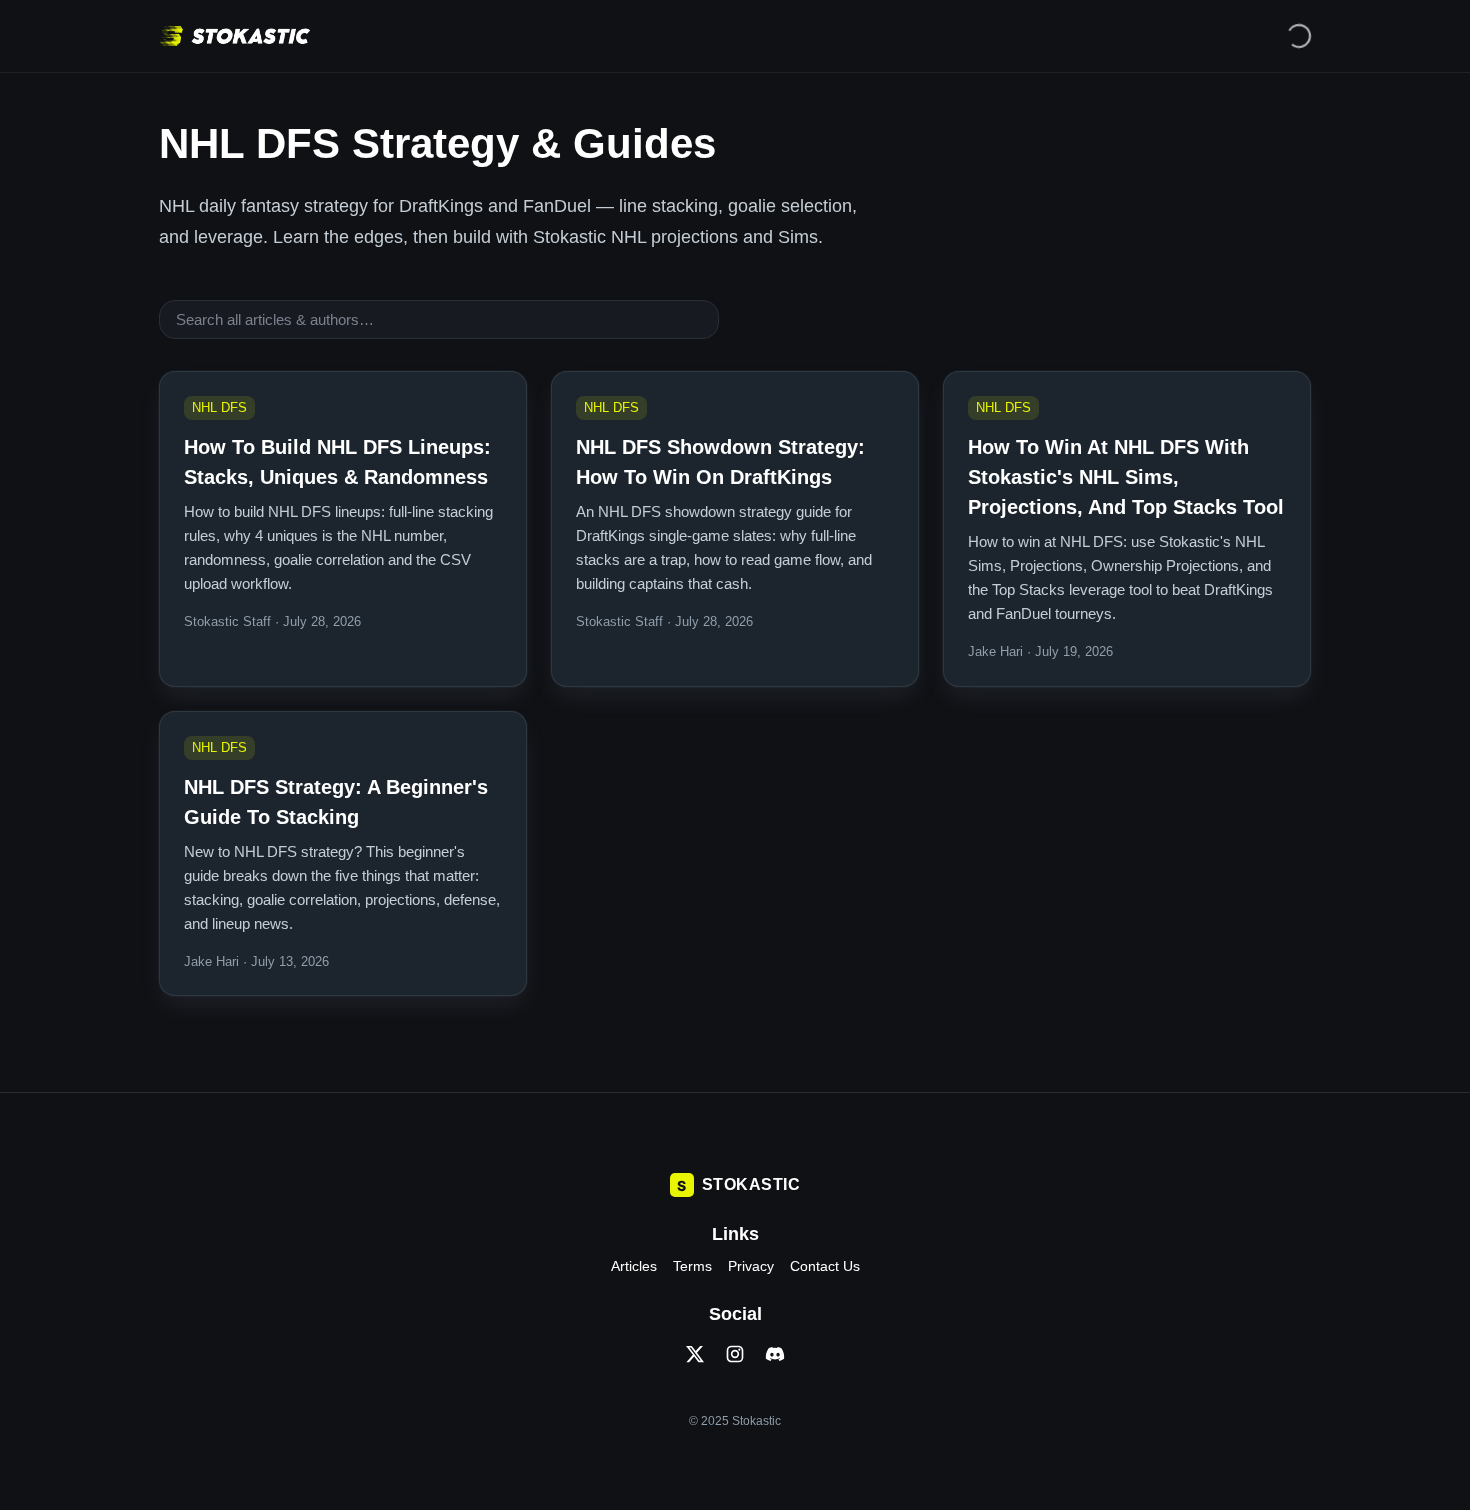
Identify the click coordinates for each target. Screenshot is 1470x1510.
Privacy (751, 1266)
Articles (634, 1266)
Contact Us (825, 1266)
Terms (692, 1266)
